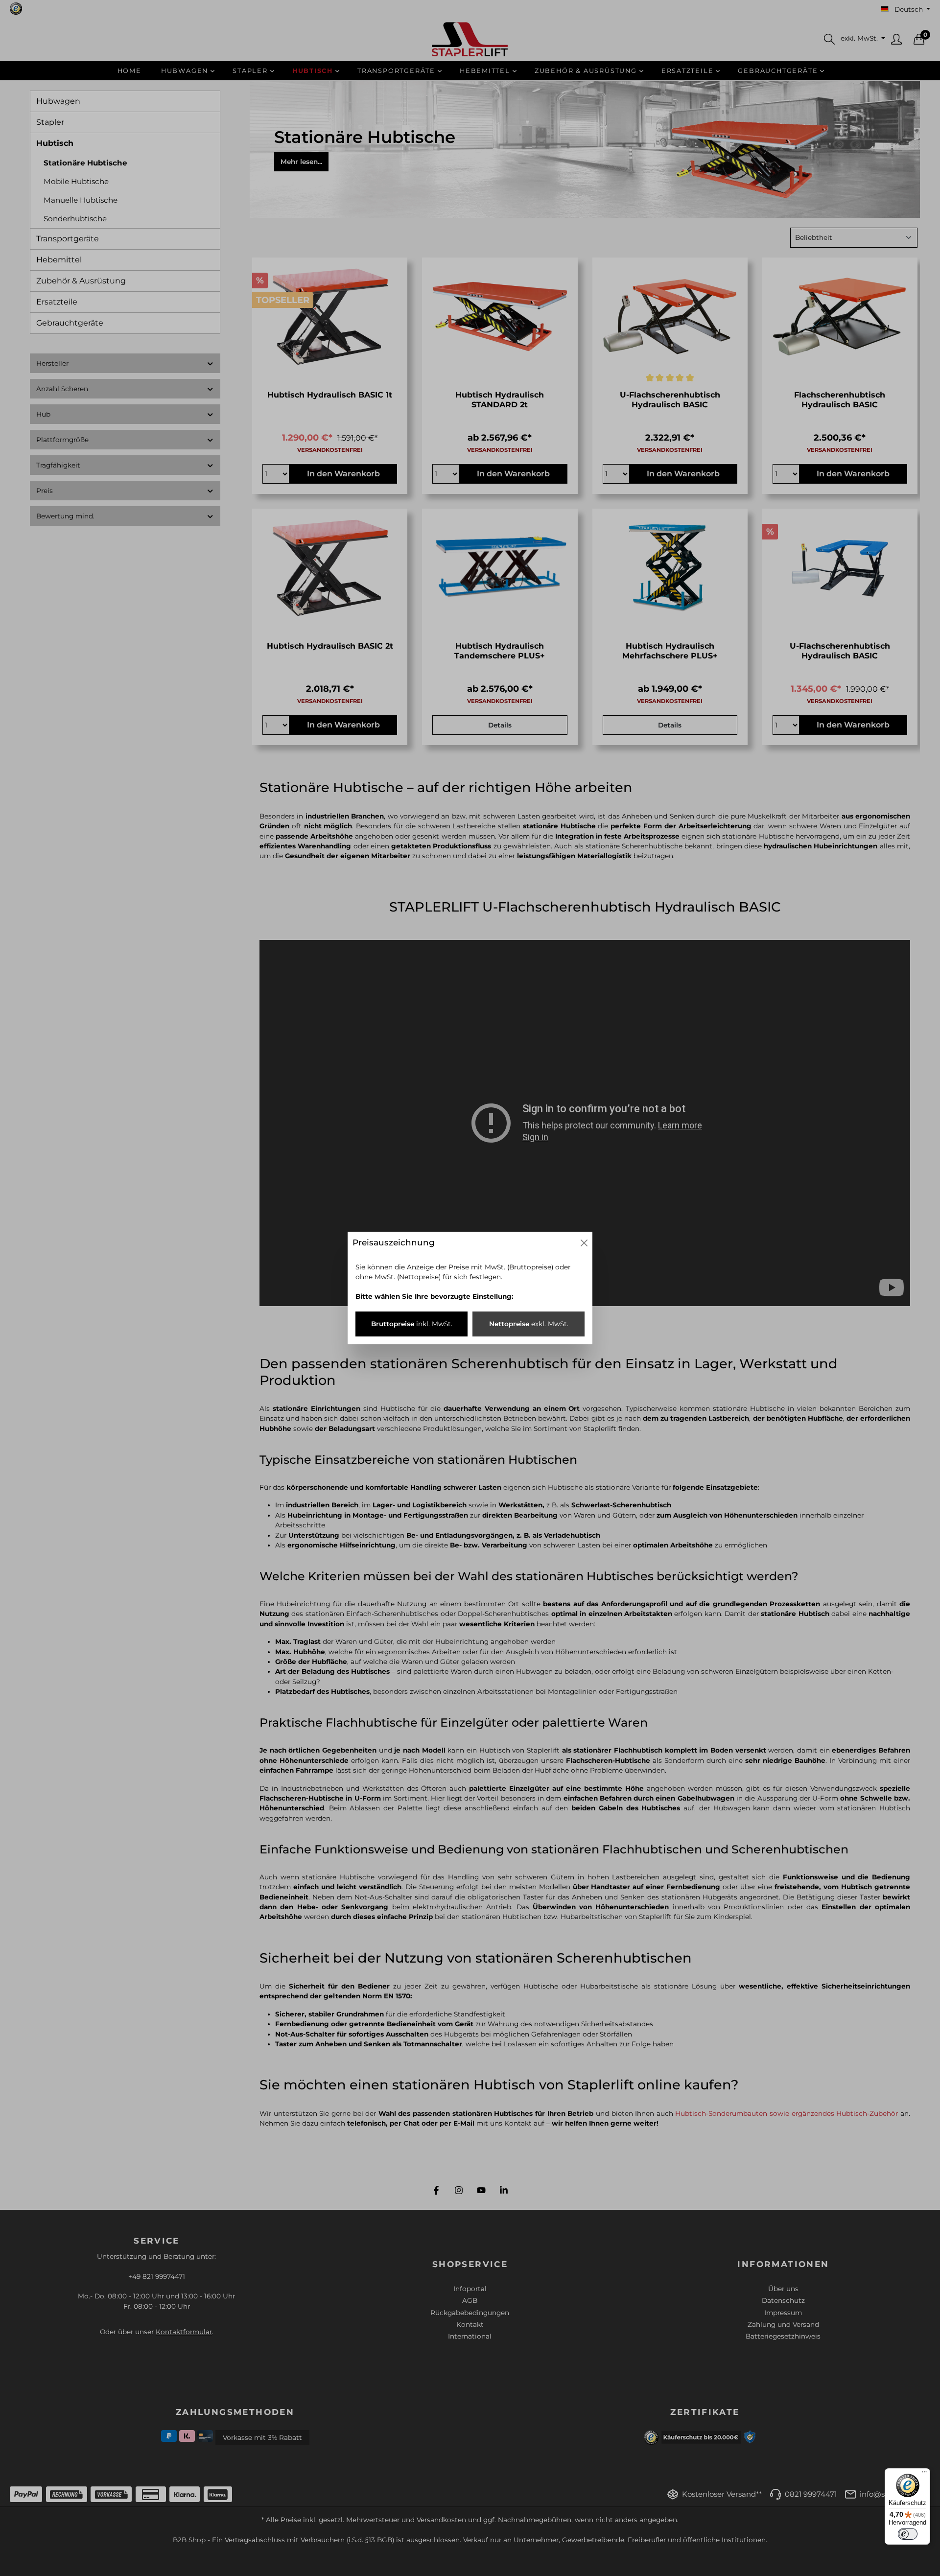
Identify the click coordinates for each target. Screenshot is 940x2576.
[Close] (584, 1243)
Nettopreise (529, 1324)
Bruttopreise (412, 1324)
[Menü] (924, 2474)
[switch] (908, 2534)
